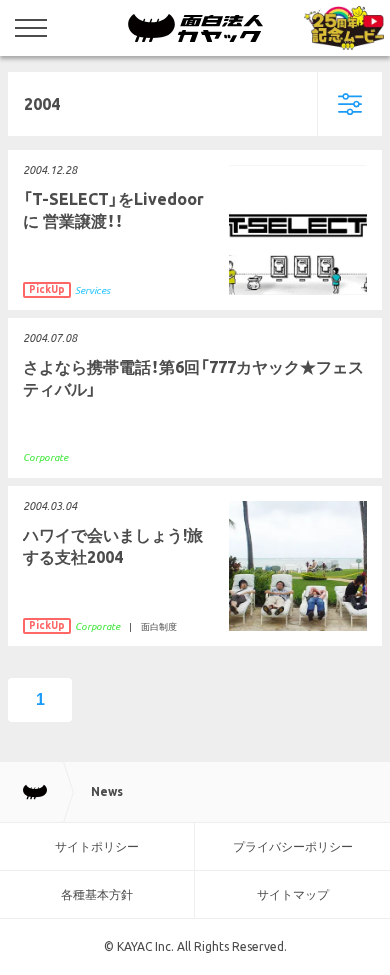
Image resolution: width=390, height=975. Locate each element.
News (107, 791)
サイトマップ (293, 894)
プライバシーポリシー (293, 846)
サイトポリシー (97, 846)
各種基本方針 (97, 894)
